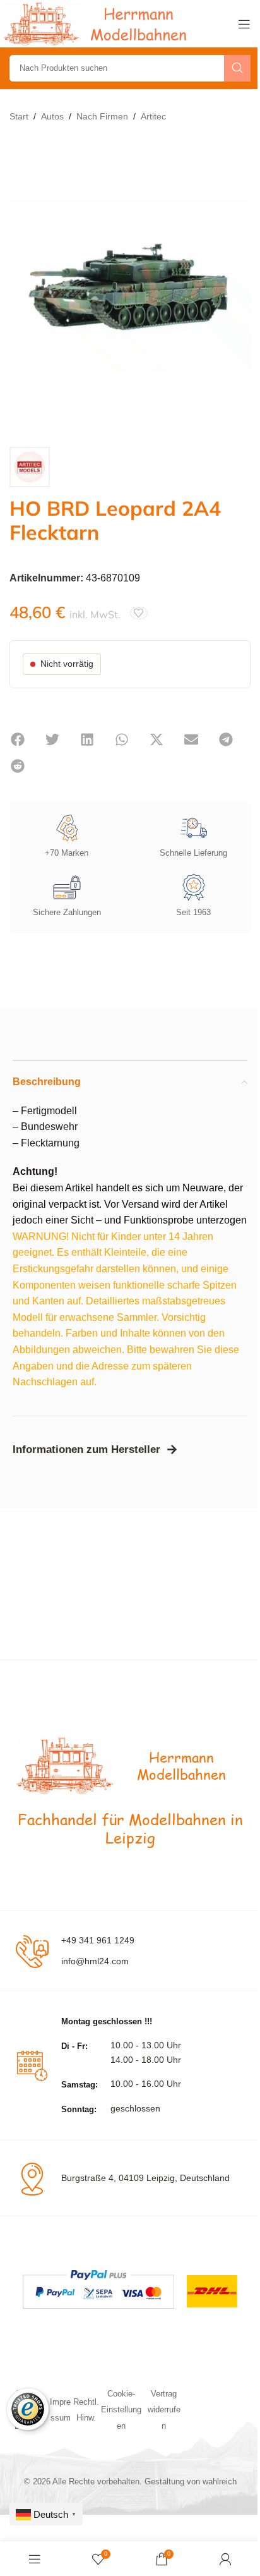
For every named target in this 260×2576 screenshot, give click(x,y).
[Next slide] (238, 286)
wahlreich (220, 2482)
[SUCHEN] (237, 68)
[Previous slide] (22, 286)
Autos (52, 116)
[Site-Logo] (98, 23)
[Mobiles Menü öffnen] (244, 24)
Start (19, 116)
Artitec (153, 116)
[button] (17, 739)
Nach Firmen (102, 116)
